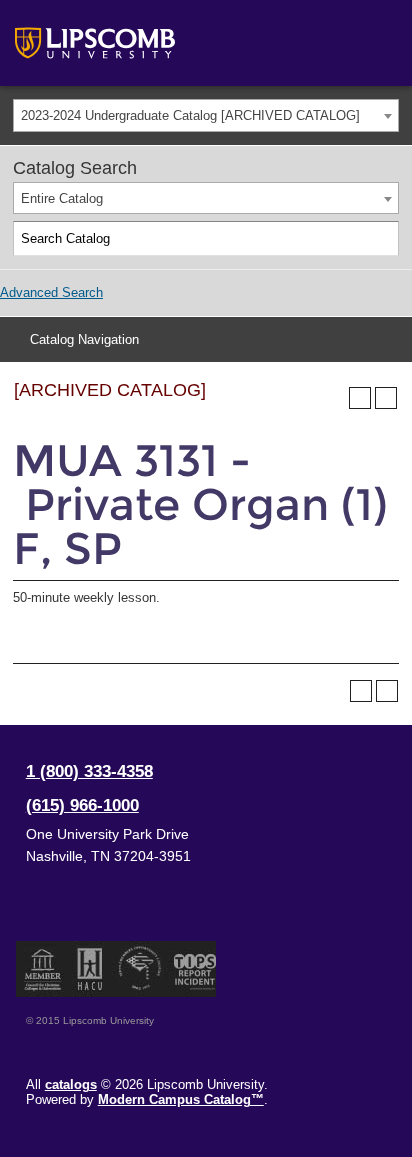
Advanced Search (51, 292)
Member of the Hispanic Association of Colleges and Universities (90, 969)
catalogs (71, 1084)
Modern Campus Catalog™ (181, 1099)
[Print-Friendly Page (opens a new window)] (360, 398)
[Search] (382, 239)
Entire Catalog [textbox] (62, 198)
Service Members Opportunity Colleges (140, 969)
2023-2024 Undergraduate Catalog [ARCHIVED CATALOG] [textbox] (190, 115)
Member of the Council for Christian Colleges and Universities (43, 969)
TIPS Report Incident (193, 969)
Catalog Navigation (84, 339)
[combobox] (206, 115)
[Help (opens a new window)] (386, 398)
